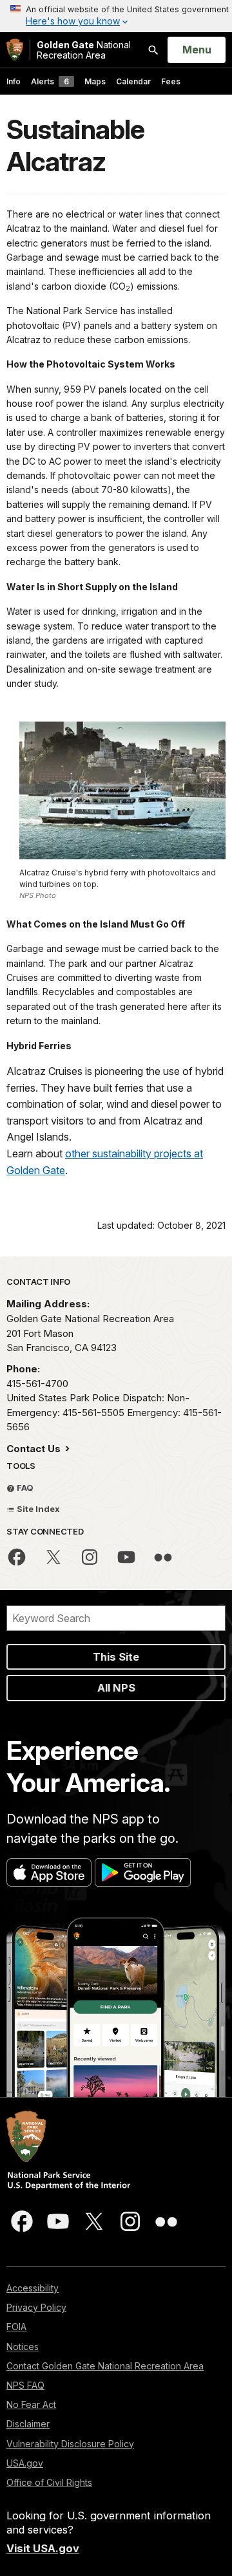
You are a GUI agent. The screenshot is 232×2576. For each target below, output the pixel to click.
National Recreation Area (84, 50)
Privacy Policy (36, 2307)
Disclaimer (28, 2424)
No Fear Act (31, 2404)
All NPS (116, 1688)
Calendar (133, 81)
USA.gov (25, 2463)
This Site (116, 1657)
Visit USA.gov (43, 2548)
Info (14, 81)
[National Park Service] (15, 50)
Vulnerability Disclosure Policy (70, 2444)
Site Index (37, 1509)
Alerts (50, 81)
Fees (171, 81)
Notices (23, 2347)
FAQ (24, 1488)
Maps (95, 81)
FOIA (16, 2327)
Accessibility (33, 2288)
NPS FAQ (25, 2385)
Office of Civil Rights (49, 2482)
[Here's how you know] (116, 16)
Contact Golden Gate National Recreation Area (105, 2366)
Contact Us (35, 1449)
